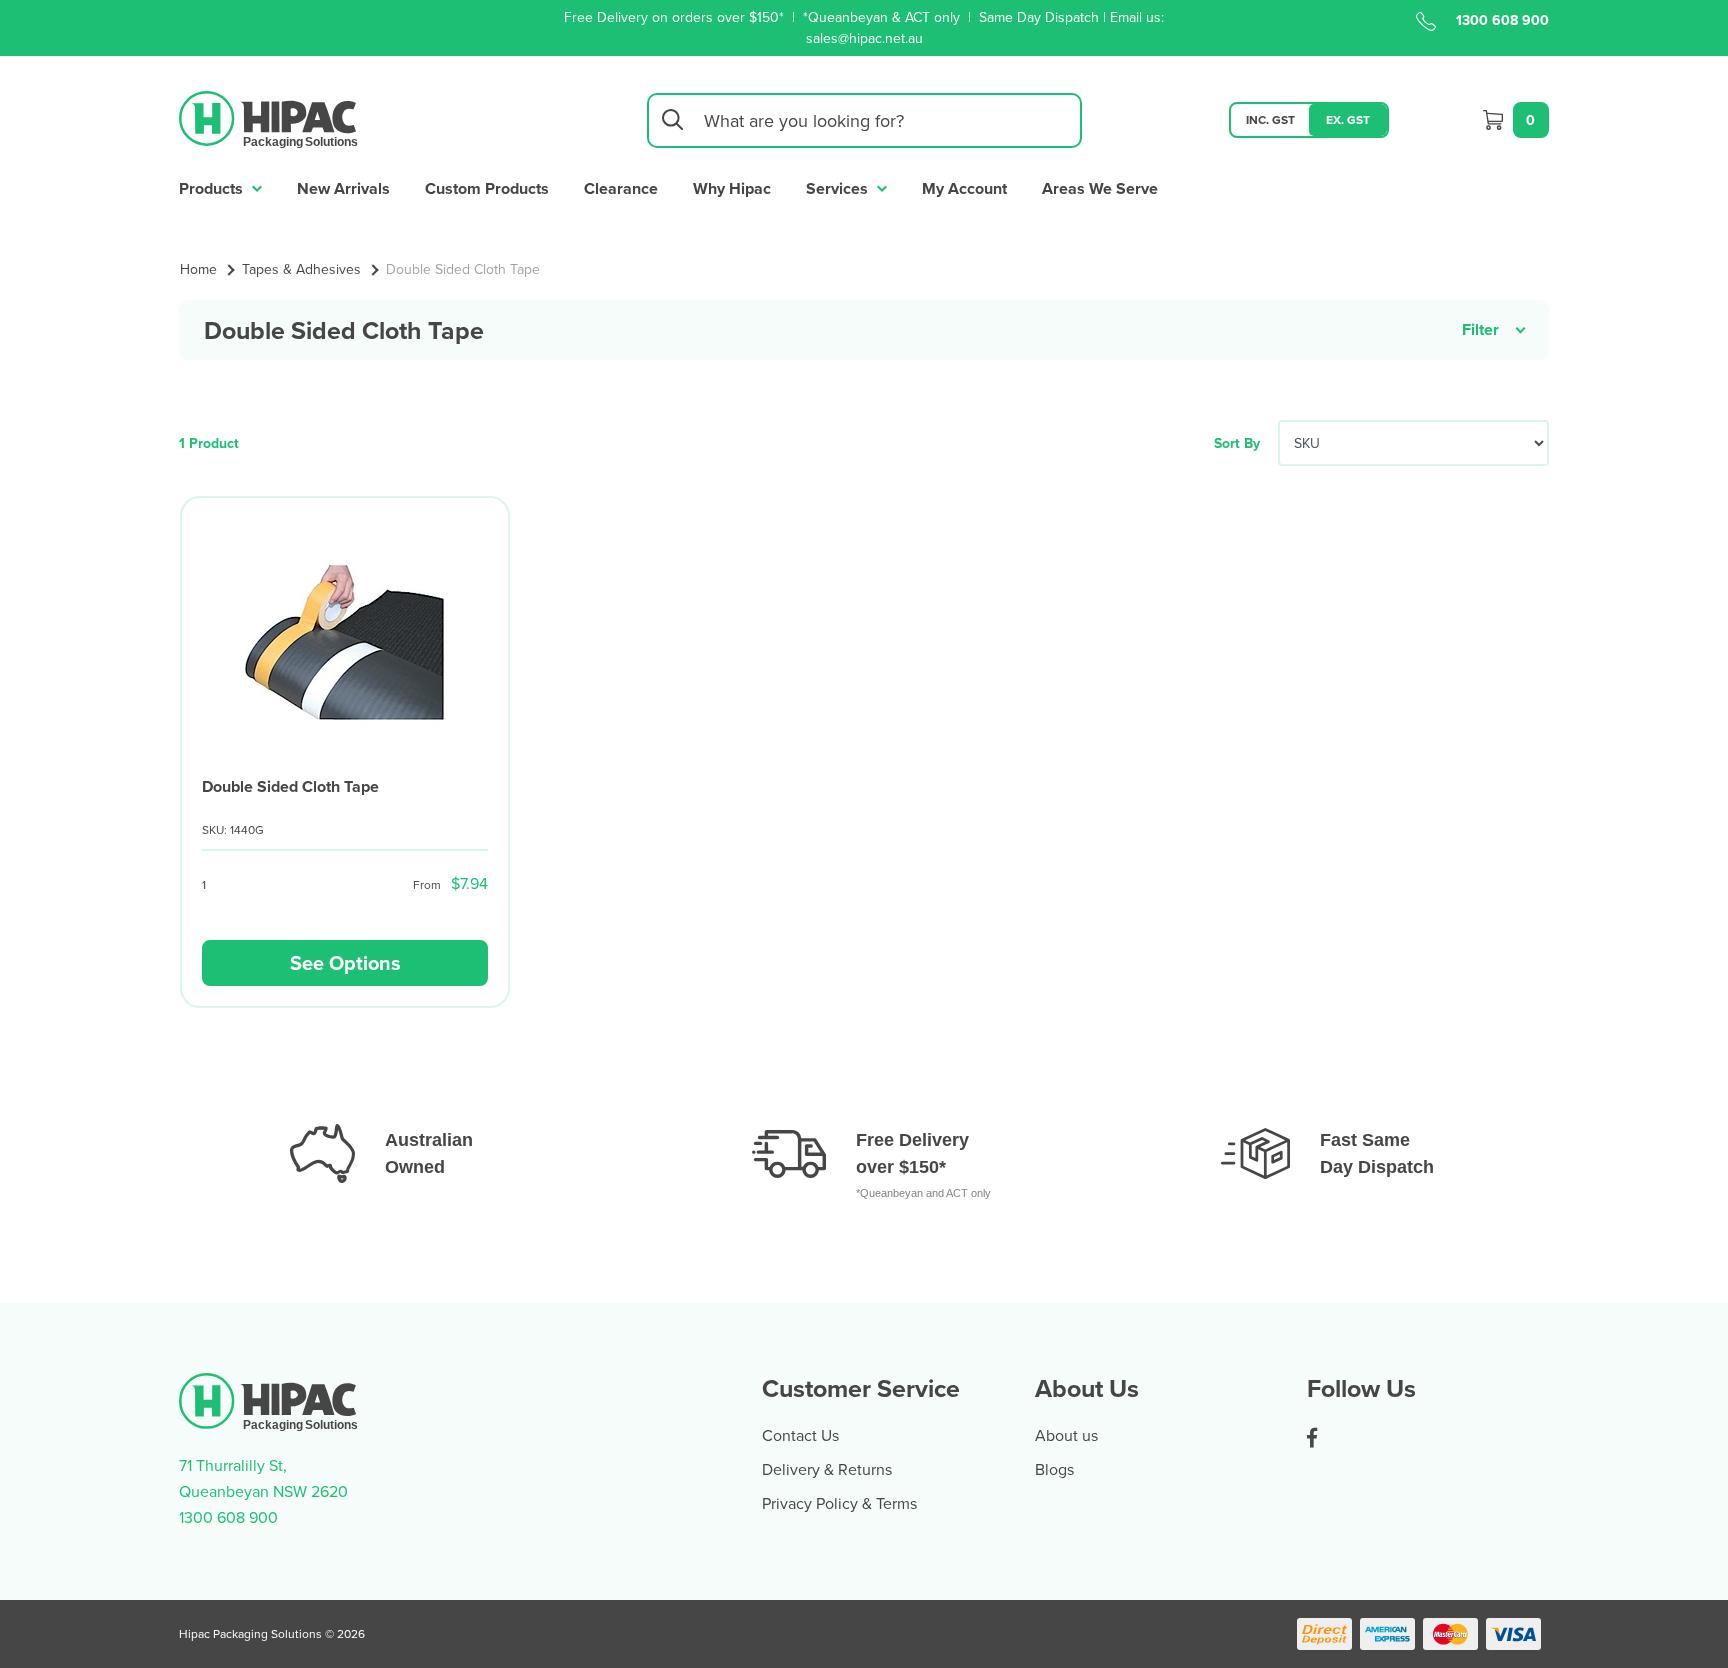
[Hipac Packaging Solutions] (269, 118)
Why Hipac (732, 188)
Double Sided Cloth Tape (290, 786)
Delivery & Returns (827, 1469)
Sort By (1237, 443)
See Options (345, 962)
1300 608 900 (1502, 20)
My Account (964, 188)
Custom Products (487, 188)
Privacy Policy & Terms (839, 1503)
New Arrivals (343, 188)
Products (213, 188)
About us (1066, 1435)
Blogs (1054, 1469)
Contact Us (800, 1435)
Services (839, 188)
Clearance (621, 188)
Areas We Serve (1100, 188)
